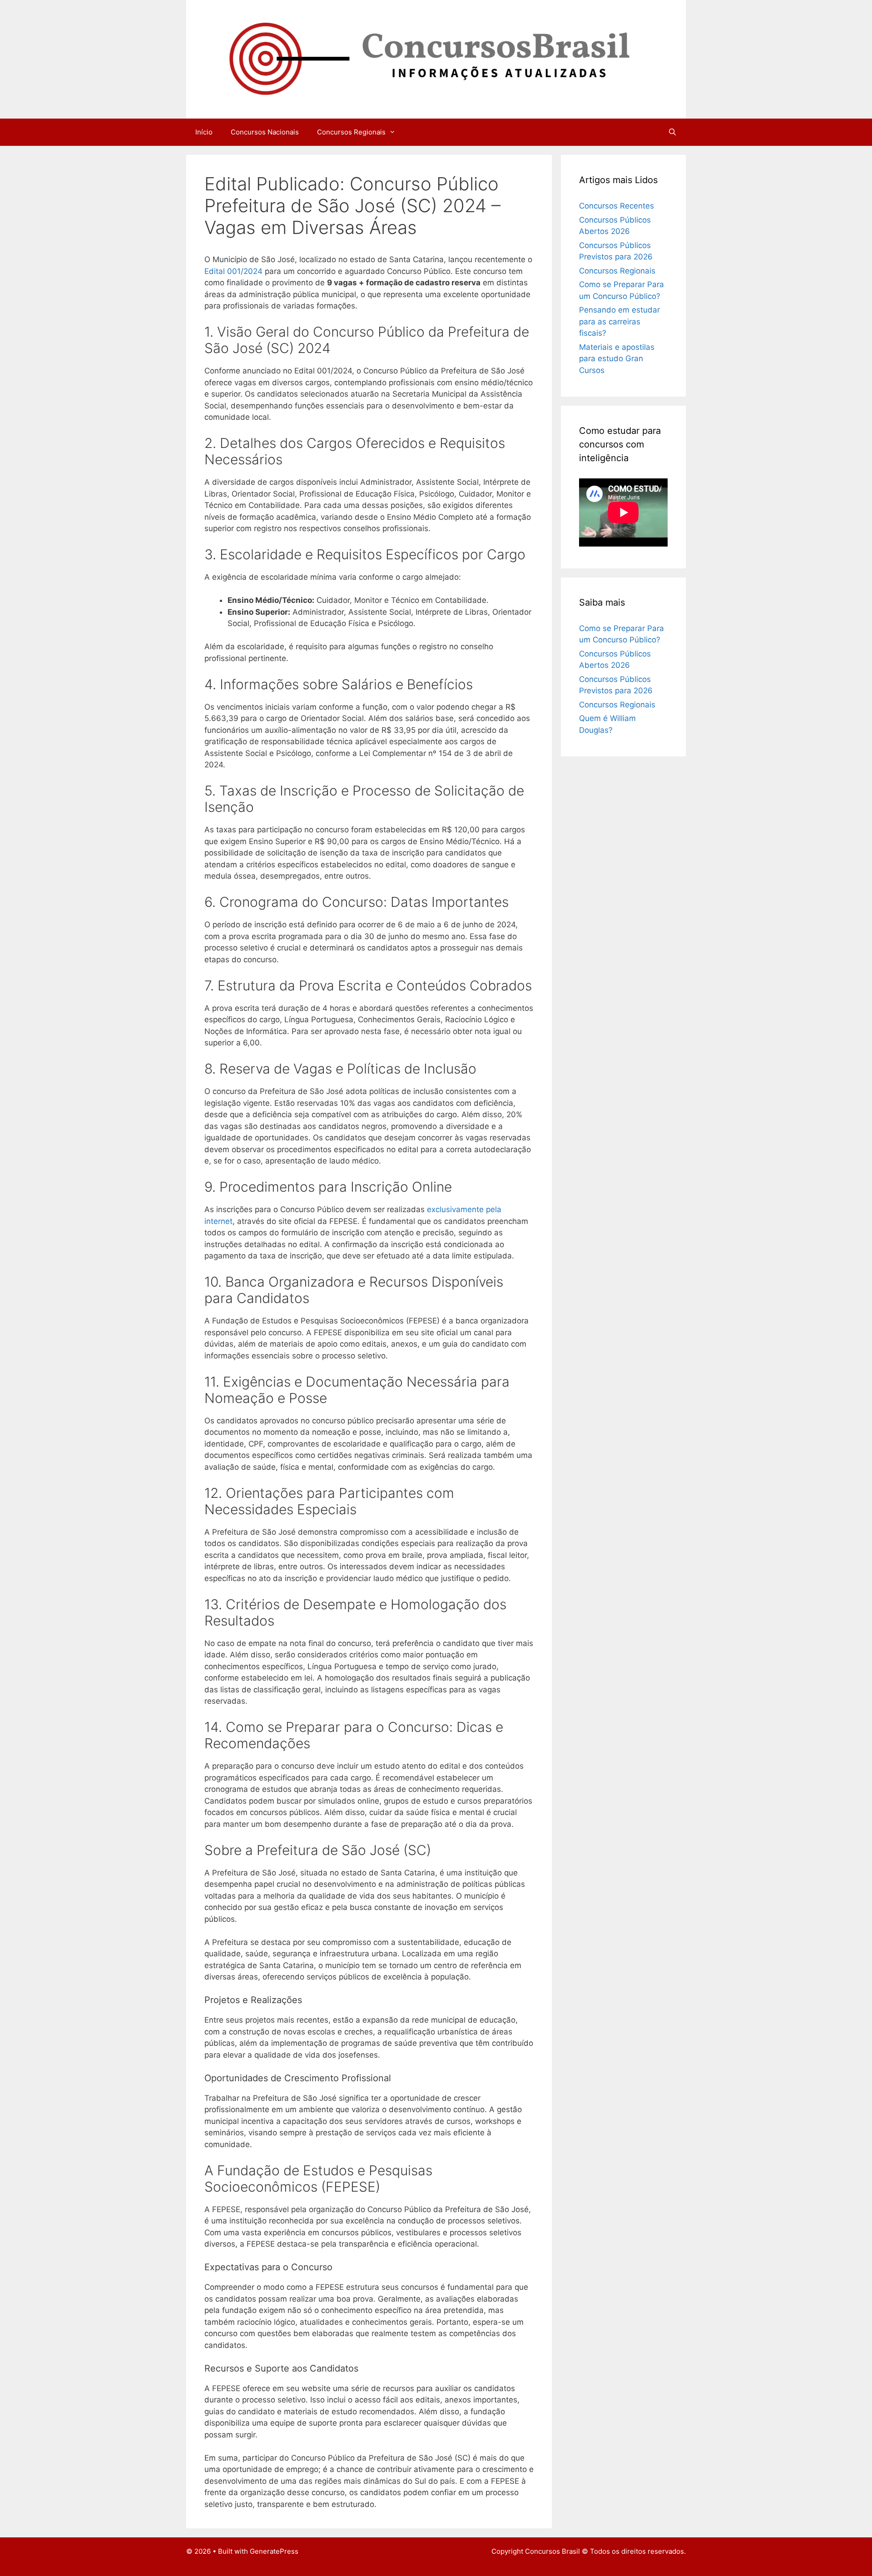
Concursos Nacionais (265, 132)
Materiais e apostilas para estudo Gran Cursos (617, 359)
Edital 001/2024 (233, 271)
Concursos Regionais (351, 132)
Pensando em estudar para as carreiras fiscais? (619, 321)
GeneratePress (274, 2551)
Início (204, 132)
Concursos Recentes (617, 206)
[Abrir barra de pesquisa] (672, 132)
